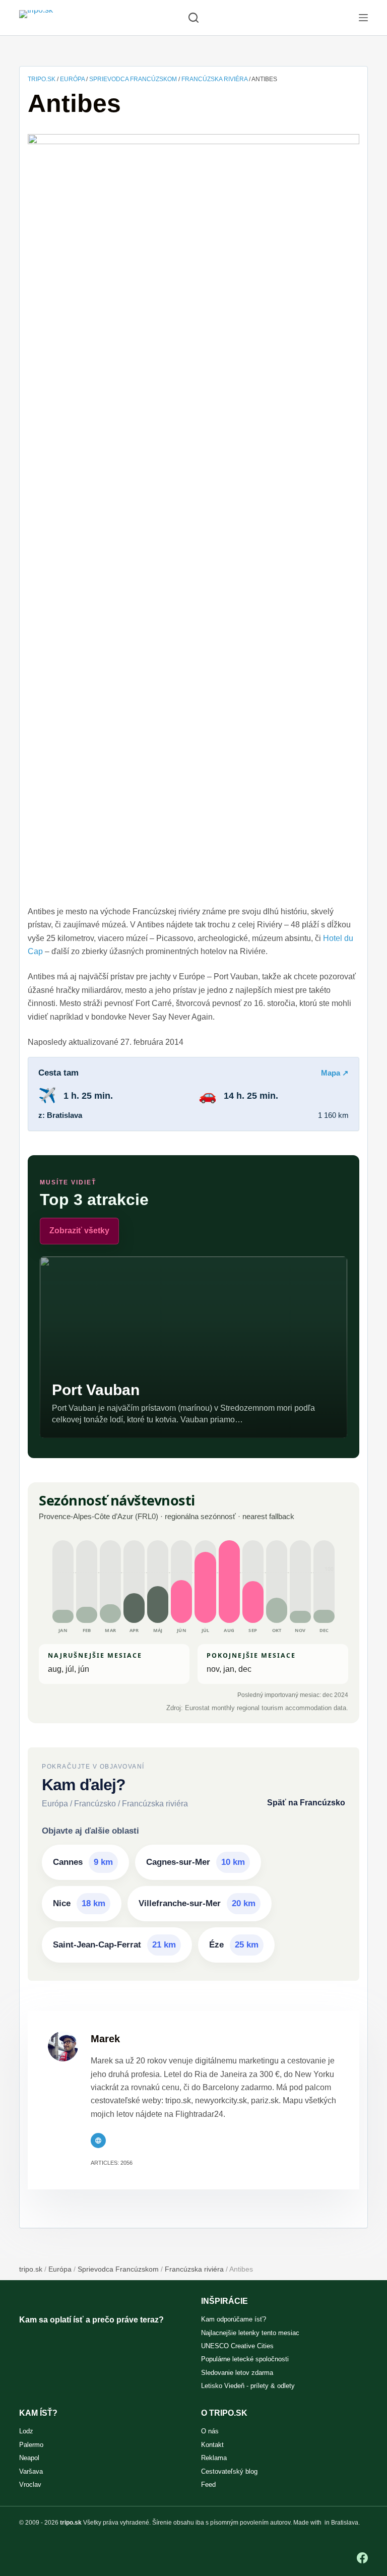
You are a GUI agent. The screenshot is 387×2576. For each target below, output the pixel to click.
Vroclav (30, 2485)
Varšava (31, 2471)
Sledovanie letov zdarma (237, 2373)
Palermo (31, 2445)
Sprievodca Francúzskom (133, 79)
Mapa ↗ (335, 1073)
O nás (210, 2431)
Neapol (29, 2458)
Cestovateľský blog (229, 2471)
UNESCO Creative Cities (237, 2346)
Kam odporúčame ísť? (234, 2319)
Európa (72, 79)
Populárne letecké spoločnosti (245, 2359)
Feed (208, 2485)
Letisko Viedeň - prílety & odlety (248, 2386)
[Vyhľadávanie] (193, 18)
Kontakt (212, 2445)
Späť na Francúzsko (306, 1803)
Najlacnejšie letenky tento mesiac (250, 2333)
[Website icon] (98, 2141)
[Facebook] (362, 2558)
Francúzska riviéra (214, 79)
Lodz (26, 2431)
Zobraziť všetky (79, 1231)
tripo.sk (42, 79)
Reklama (214, 2458)
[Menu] (363, 18)
